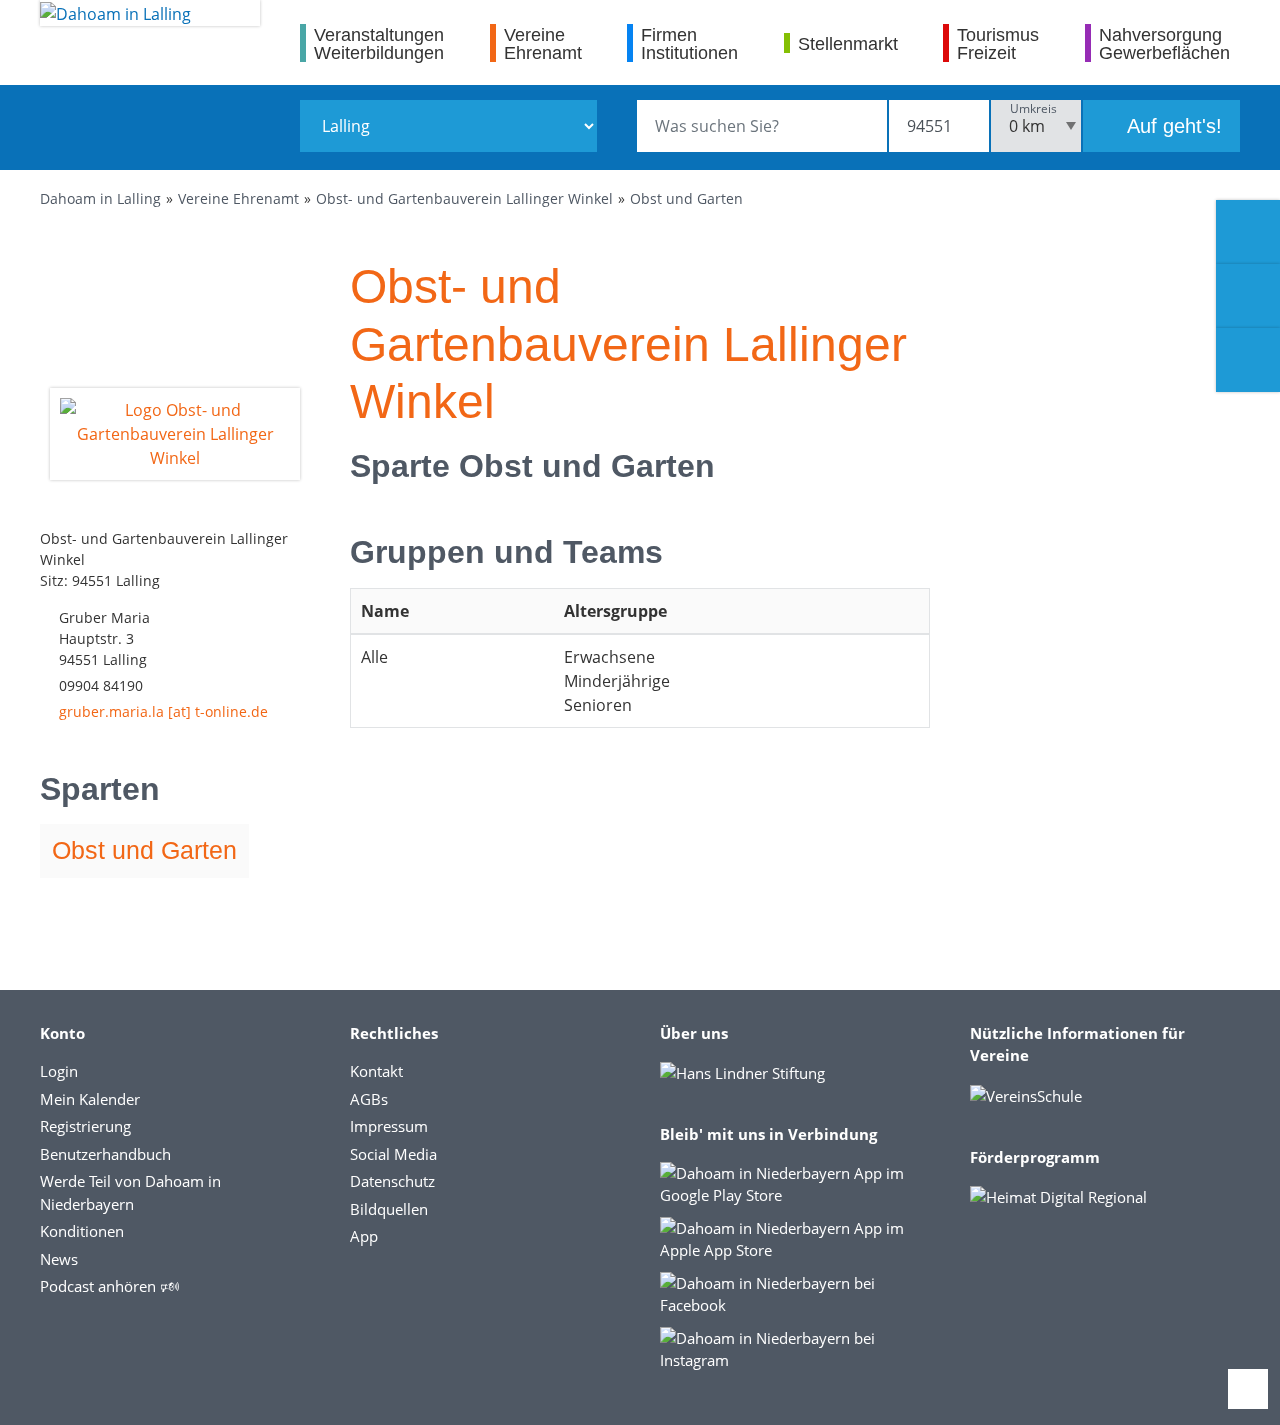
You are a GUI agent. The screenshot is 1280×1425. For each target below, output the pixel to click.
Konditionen (82, 1231)
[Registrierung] (1248, 232)
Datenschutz (392, 1181)
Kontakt (376, 1071)
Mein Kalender (90, 1099)
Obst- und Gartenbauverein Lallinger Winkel (464, 198)
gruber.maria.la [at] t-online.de (163, 711)
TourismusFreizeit (998, 43)
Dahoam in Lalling (100, 198)
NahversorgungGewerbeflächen (1164, 43)
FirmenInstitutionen (689, 43)
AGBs (369, 1099)
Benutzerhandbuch (105, 1154)
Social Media (393, 1154)
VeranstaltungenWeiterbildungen (379, 43)
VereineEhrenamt (543, 43)
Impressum (389, 1126)
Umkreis (1033, 108)
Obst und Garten (686, 198)
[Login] (1248, 296)
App (364, 1236)
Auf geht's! (1172, 126)
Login (59, 1071)
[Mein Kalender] (1248, 360)
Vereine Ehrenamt (238, 198)
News (59, 1259)
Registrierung (85, 1126)
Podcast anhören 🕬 (109, 1286)
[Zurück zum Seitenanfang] (1248, 1389)
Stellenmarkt (848, 43)
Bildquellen (389, 1209)
